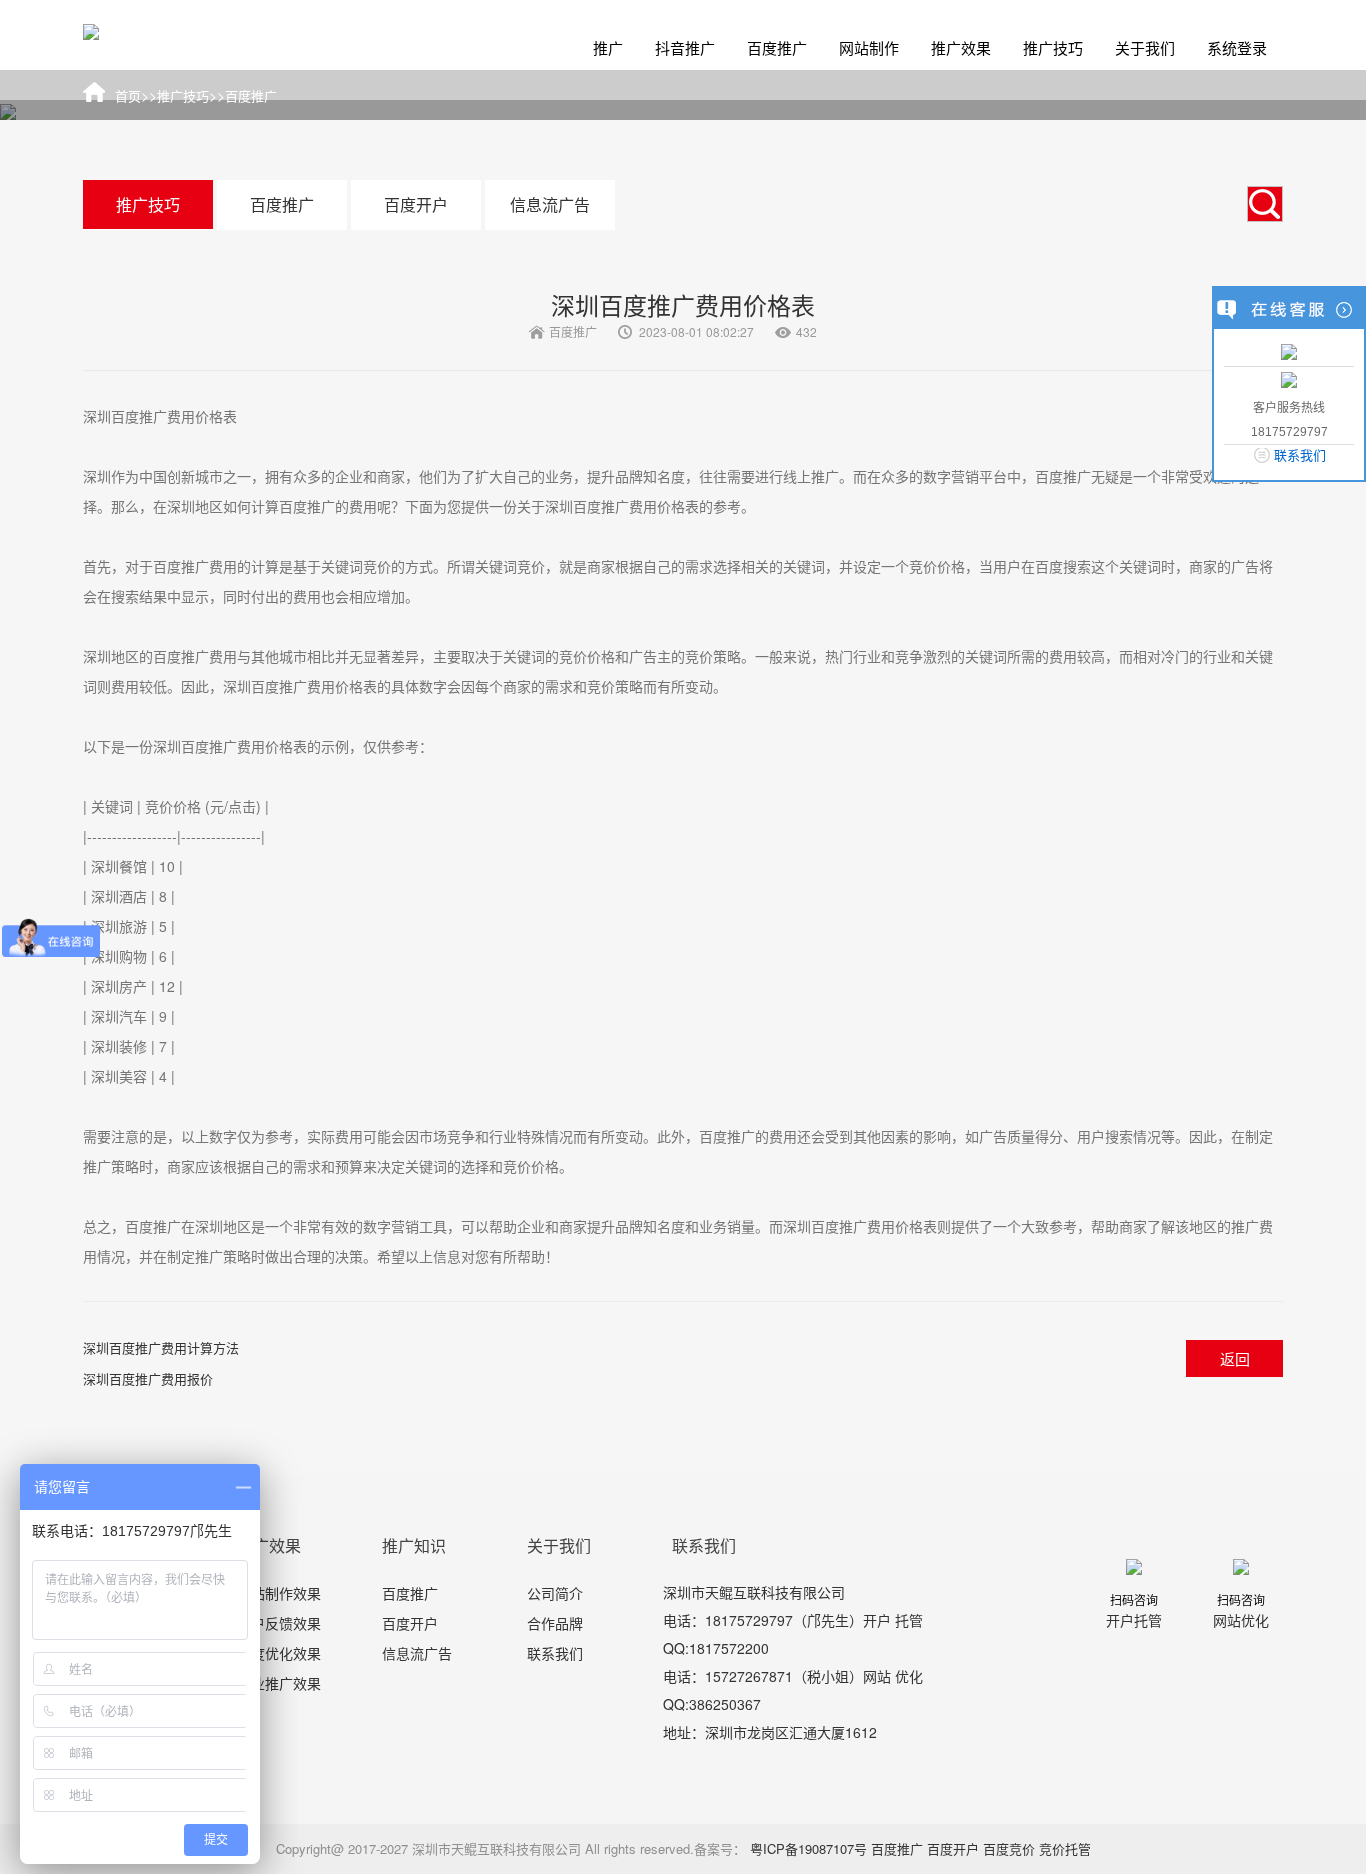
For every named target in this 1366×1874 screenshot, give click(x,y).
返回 (1235, 1358)
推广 (608, 47)
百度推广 (777, 47)
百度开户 (416, 204)
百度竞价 (1009, 1848)
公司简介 (555, 1593)
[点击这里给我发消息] (1289, 350)
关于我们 (1145, 47)
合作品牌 (555, 1623)
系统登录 (1237, 47)
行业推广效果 (279, 1683)
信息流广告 (550, 204)
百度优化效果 (279, 1653)
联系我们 (555, 1653)
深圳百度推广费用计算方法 (161, 1347)
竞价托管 (1065, 1848)
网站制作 (869, 47)
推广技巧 (1053, 47)
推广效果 (961, 47)
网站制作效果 (279, 1593)
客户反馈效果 (279, 1623)
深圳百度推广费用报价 (148, 1378)
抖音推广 (685, 47)
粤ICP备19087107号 (808, 1848)
